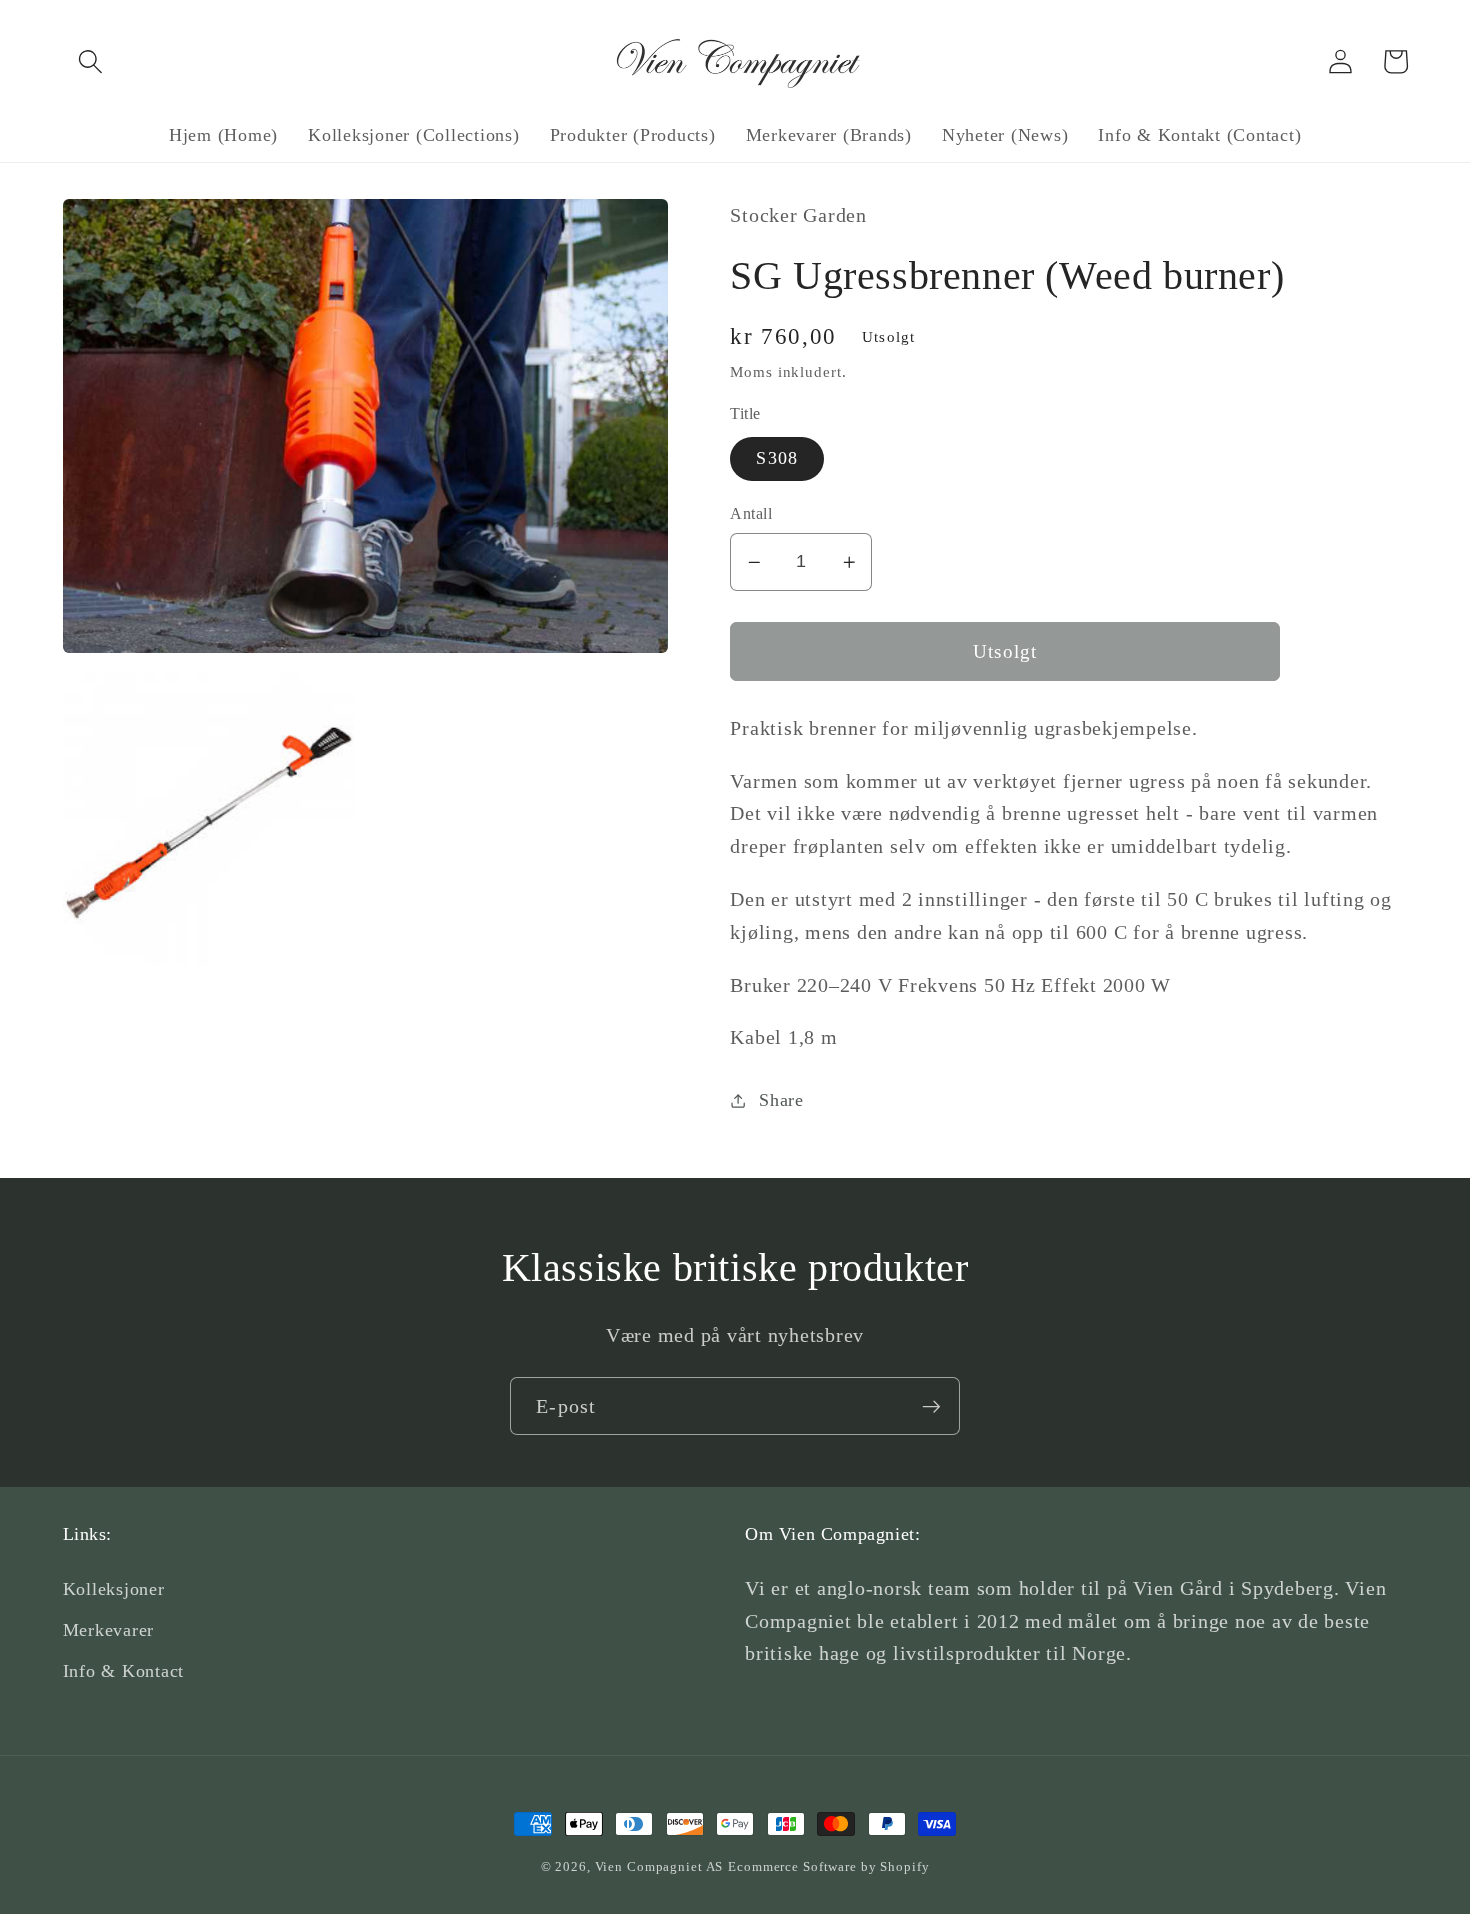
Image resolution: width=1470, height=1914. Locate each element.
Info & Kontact (124, 1671)
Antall (751, 514)
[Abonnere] (931, 1406)
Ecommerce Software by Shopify (828, 1867)
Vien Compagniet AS (659, 1867)
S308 (777, 459)
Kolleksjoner (114, 1589)
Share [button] (781, 1100)
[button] (90, 61)
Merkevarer (109, 1630)
